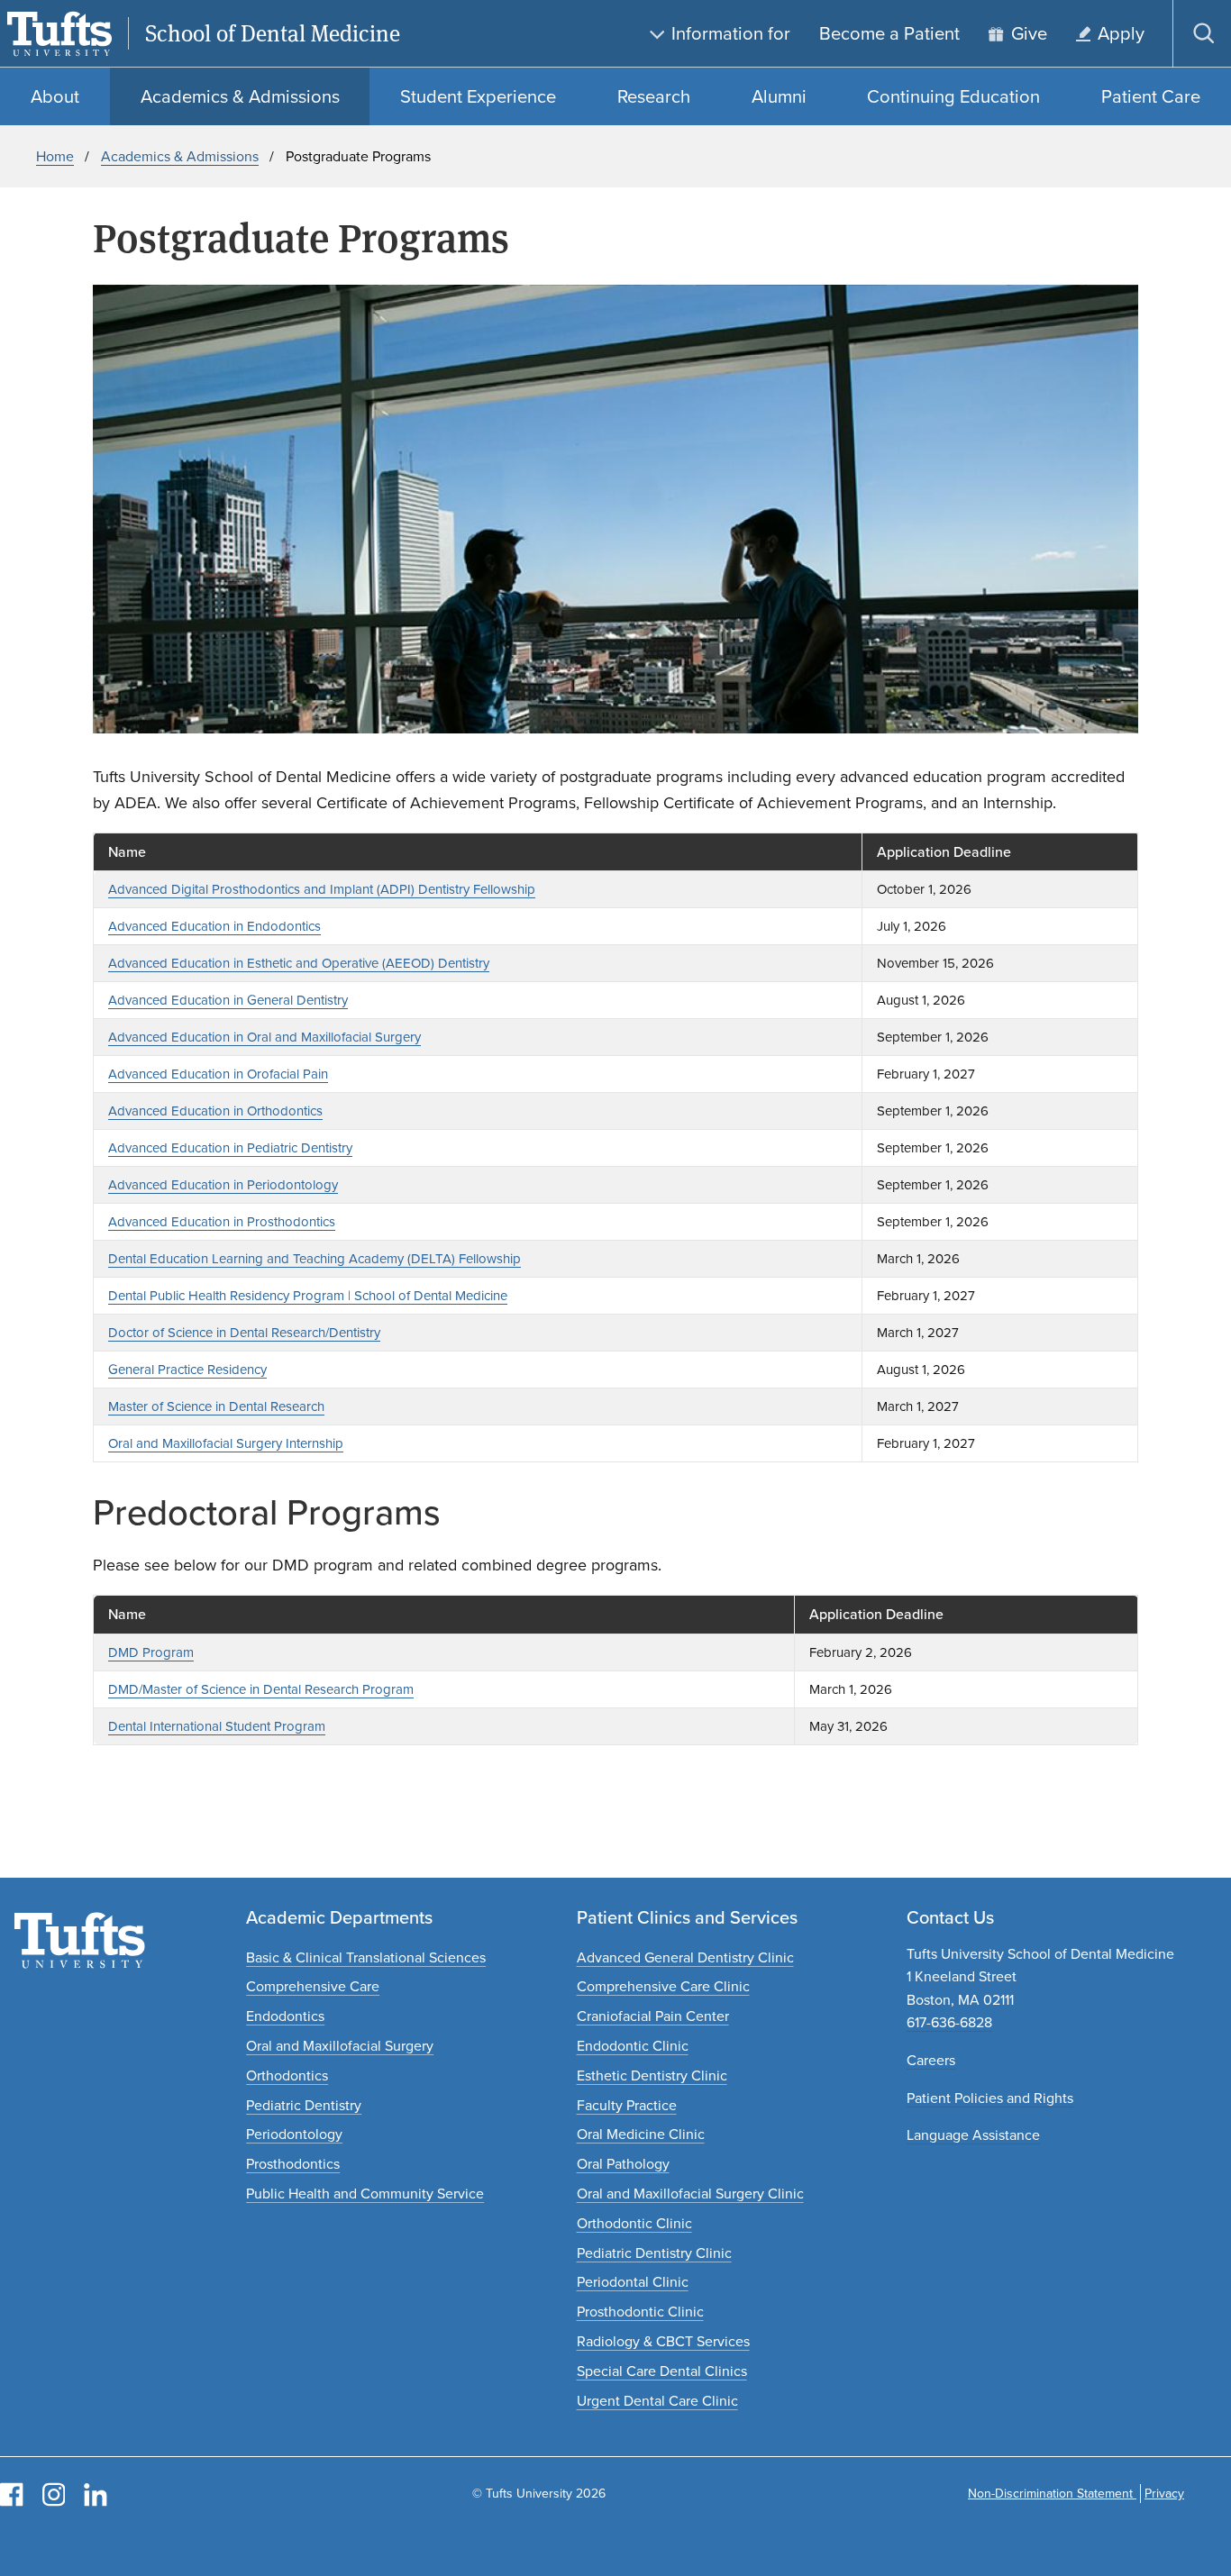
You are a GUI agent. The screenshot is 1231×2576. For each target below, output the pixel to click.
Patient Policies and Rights (990, 2098)
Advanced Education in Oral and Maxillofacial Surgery (264, 1037)
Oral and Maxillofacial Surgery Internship (226, 1443)
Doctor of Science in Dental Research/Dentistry (244, 1333)
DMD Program (151, 1652)
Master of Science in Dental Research (216, 1406)
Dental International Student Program (217, 1726)
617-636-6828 (949, 2022)
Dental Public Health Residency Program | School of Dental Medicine (308, 1296)
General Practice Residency (187, 1370)
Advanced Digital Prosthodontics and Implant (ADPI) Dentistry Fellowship (322, 889)
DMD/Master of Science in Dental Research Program (261, 1689)
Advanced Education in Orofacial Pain (218, 1074)
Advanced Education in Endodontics (214, 926)
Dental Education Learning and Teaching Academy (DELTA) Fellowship (315, 1259)
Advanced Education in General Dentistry (228, 1000)
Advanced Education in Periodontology (223, 1185)
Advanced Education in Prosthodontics (222, 1222)
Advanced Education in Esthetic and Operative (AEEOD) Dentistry (299, 963)
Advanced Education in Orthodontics (215, 1111)
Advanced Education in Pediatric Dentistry (230, 1148)
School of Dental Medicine (273, 34)
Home (55, 156)
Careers (931, 2060)
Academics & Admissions (180, 156)
